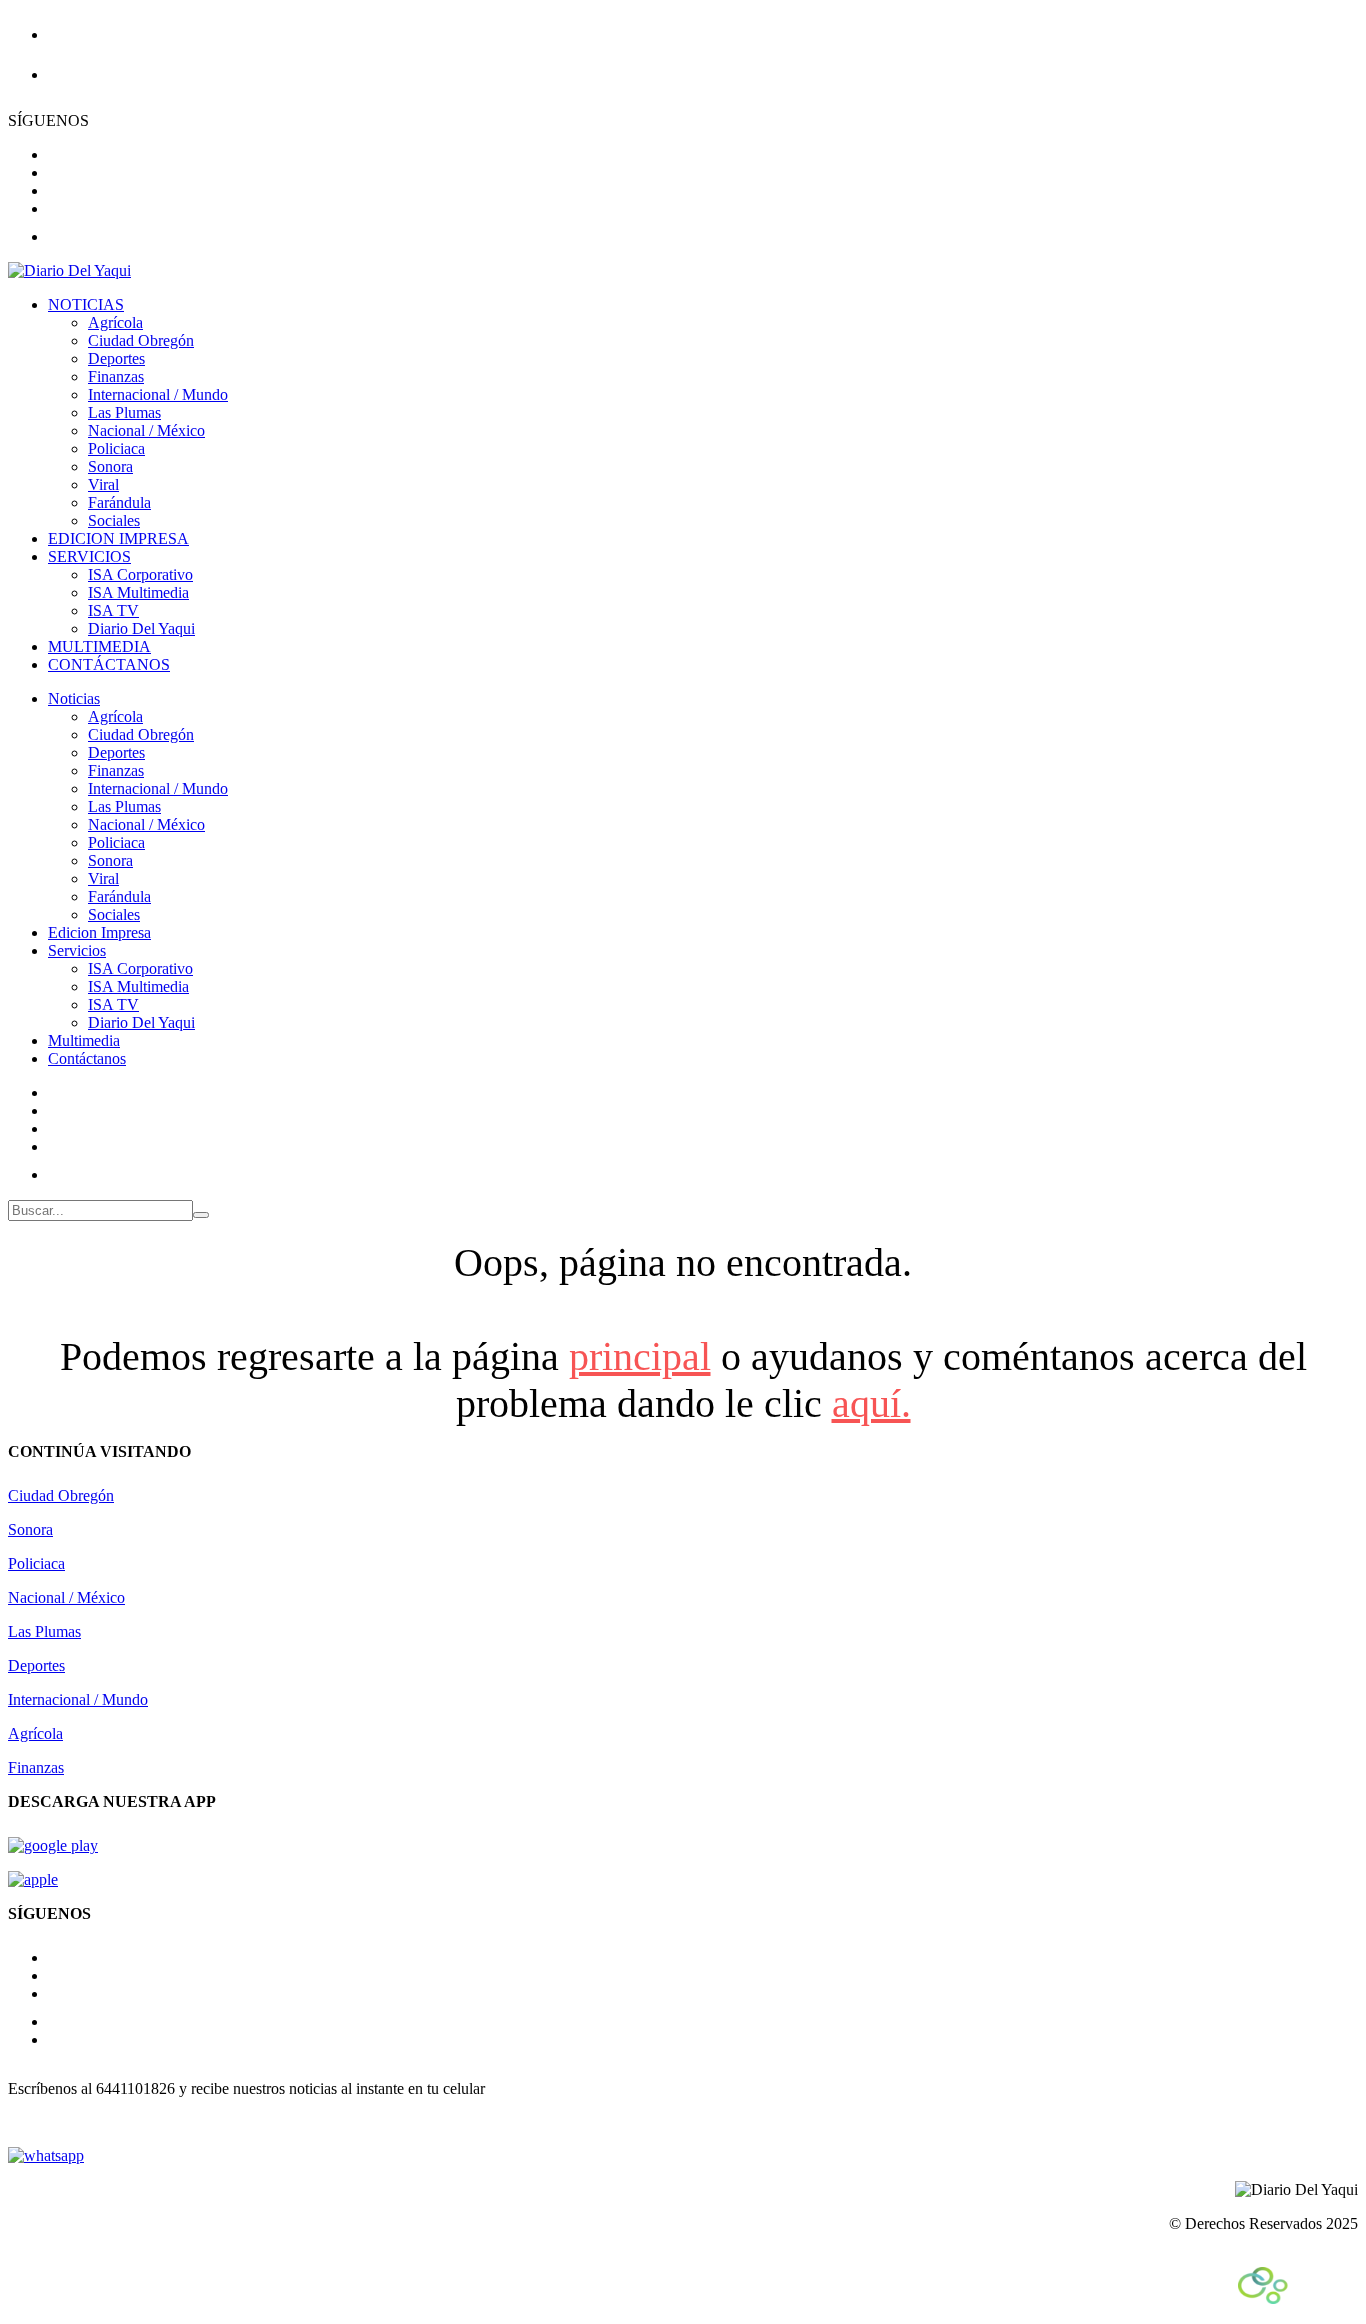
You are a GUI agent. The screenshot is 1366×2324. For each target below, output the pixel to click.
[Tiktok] (60, 1174)
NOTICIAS (86, 304)
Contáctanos (87, 1058)
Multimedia (84, 1040)
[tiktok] (60, 236)
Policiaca (116, 448)
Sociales (114, 520)
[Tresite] (1298, 2298)
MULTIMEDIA (99, 646)
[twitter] (54, 190)
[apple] (33, 1879)
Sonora (110, 466)
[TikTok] (60, 2021)
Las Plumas (124, 412)
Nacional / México (146, 430)
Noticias (74, 698)
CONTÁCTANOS (109, 664)
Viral (103, 484)
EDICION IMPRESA (118, 538)
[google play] (53, 1845)
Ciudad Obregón (141, 340)
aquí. (871, 1403)
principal (640, 1356)
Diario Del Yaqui (141, 628)
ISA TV (113, 610)
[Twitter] (54, 1146)
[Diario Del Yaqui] (69, 270)
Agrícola (115, 322)
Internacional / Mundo (158, 394)
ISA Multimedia (138, 592)
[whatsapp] (46, 2155)
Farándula (119, 502)
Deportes (116, 358)
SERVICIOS (89, 556)
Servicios (77, 950)
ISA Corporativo (140, 574)
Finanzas (116, 376)
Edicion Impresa (99, 932)
